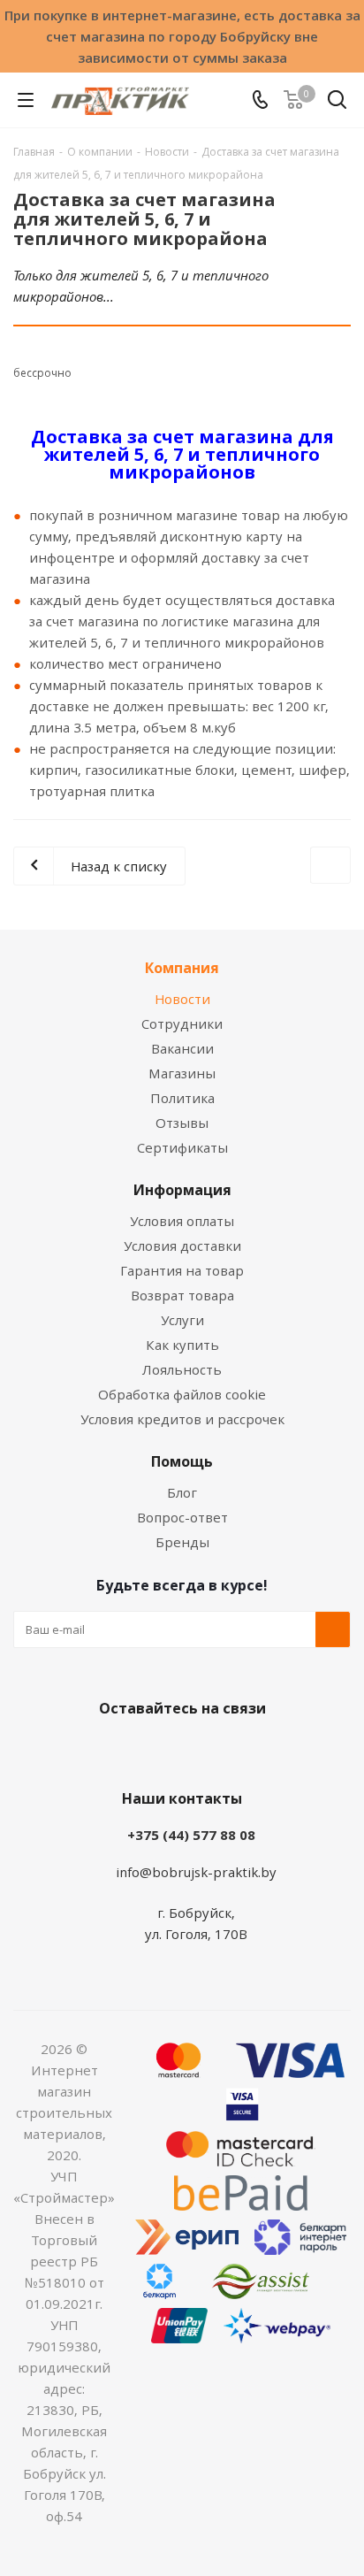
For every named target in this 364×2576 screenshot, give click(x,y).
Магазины (182, 1073)
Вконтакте (111, 1750)
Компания (182, 968)
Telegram (244, 1750)
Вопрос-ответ (182, 1517)
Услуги (182, 1320)
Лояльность (182, 1369)
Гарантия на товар (182, 1270)
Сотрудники (182, 1023)
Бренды (182, 1542)
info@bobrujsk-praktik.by (196, 1872)
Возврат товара (182, 1295)
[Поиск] (337, 103)
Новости (182, 999)
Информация (182, 1190)
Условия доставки (182, 1246)
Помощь (182, 1461)
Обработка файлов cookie (182, 1394)
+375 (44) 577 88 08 (191, 1835)
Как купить (182, 1345)
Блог (182, 1492)
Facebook (155, 1750)
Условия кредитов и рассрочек (182, 1419)
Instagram (200, 1750)
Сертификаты (182, 1147)
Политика (182, 1098)
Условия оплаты (182, 1221)
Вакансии (182, 1048)
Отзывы (182, 1123)
